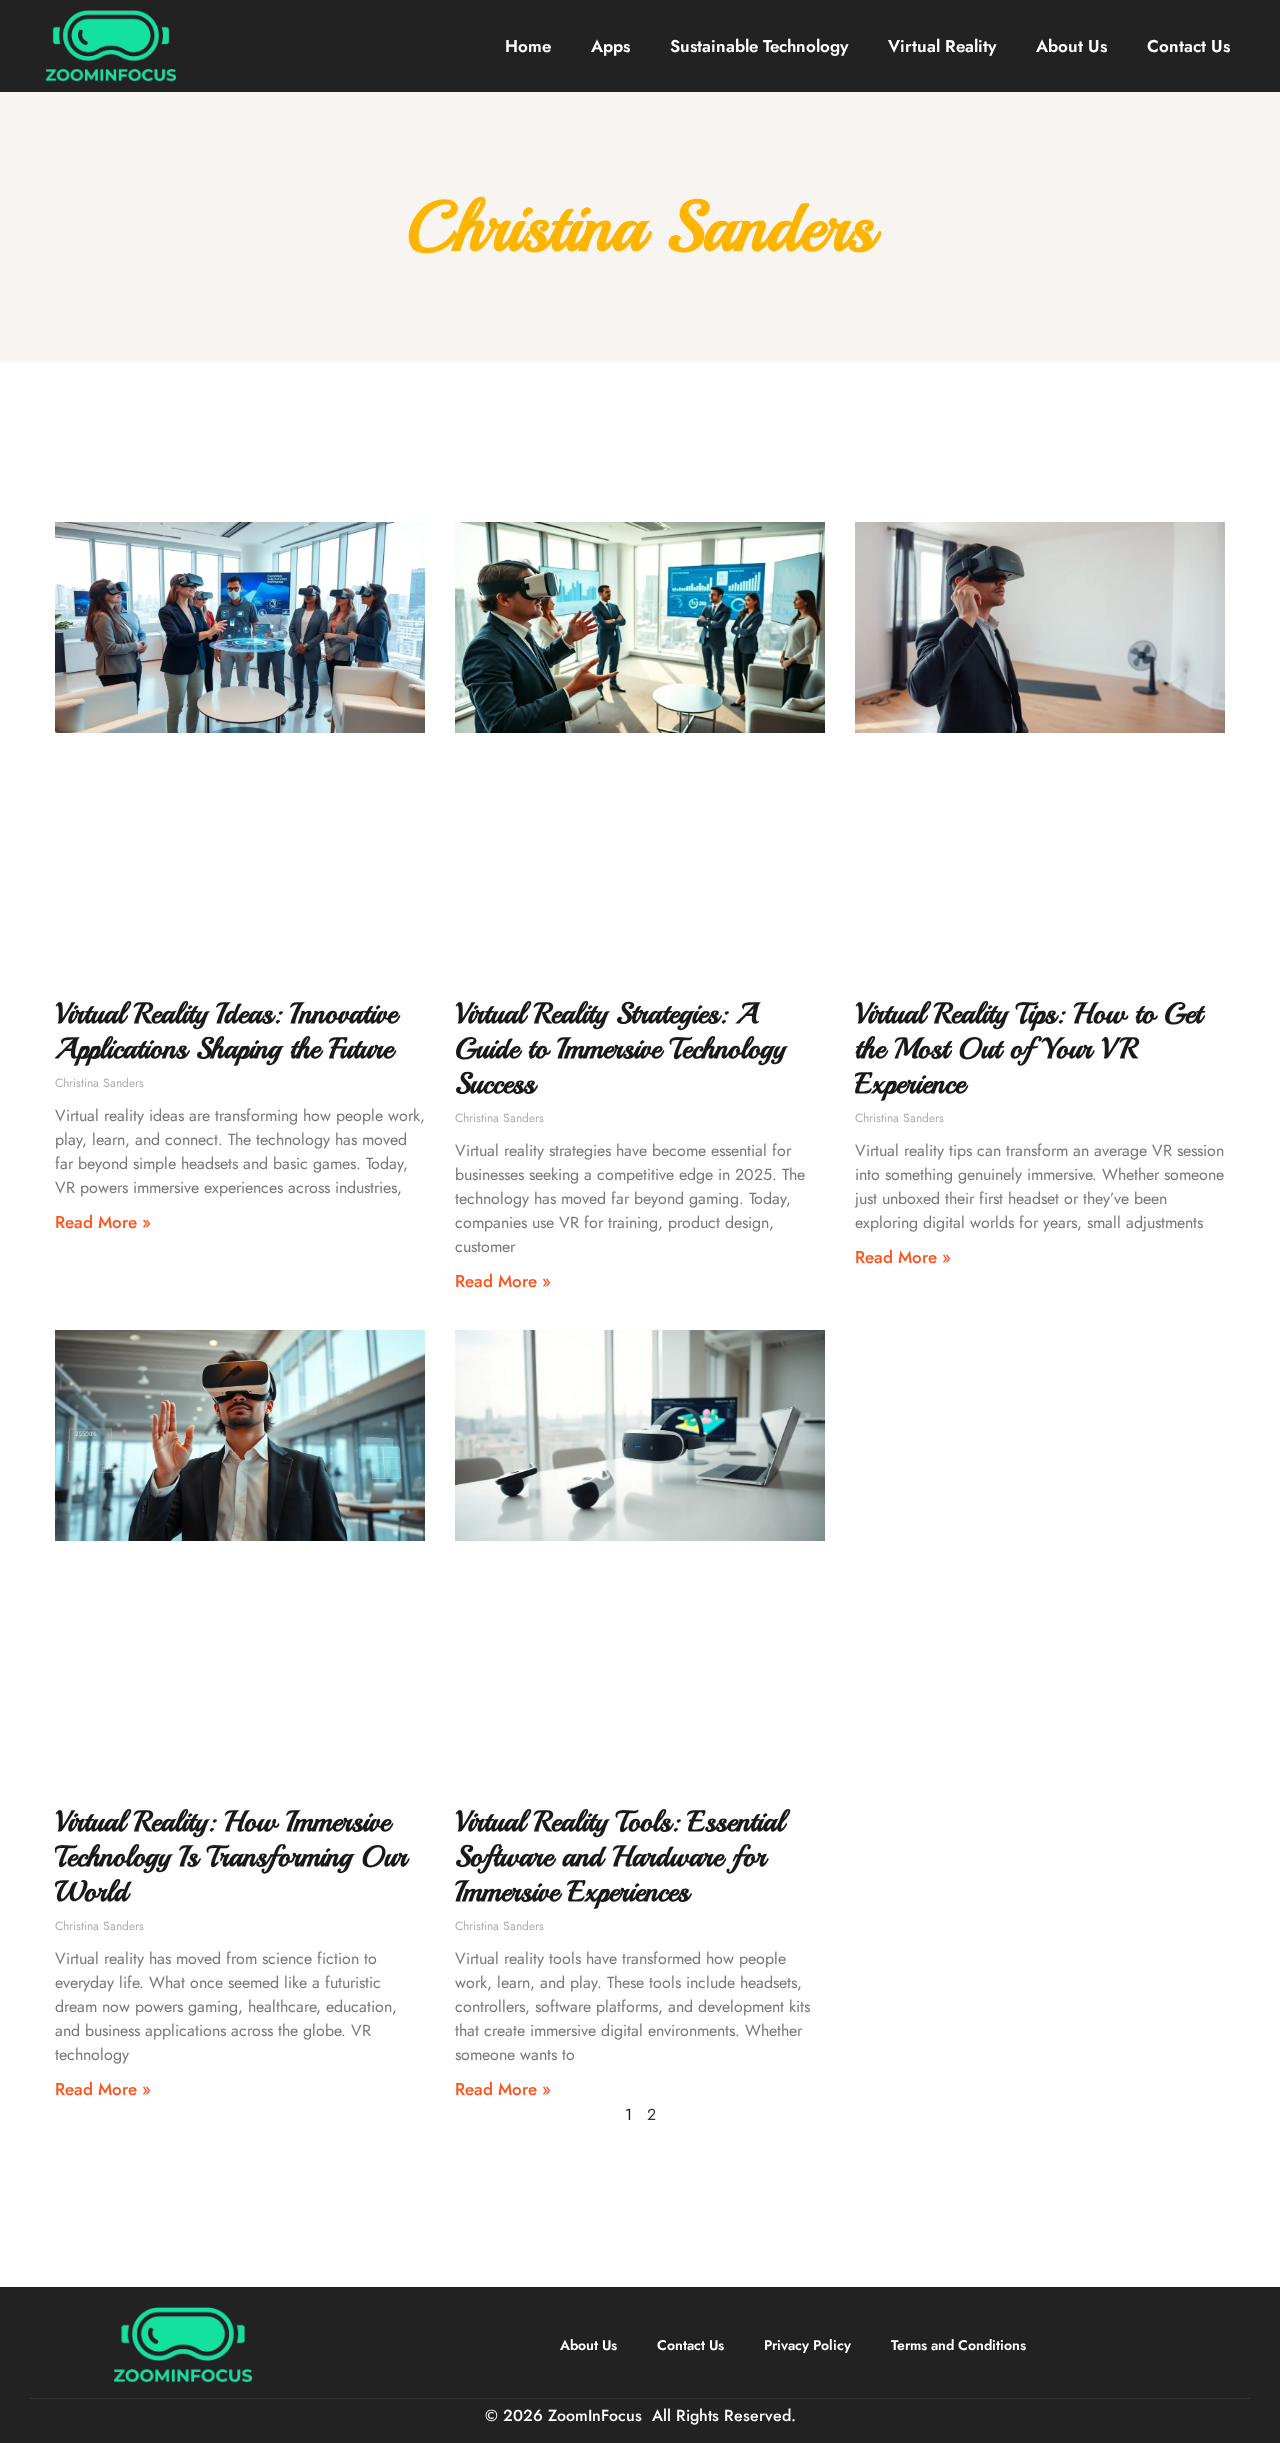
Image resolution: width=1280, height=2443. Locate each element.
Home (528, 46)
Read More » (103, 1222)
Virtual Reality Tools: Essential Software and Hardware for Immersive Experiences (619, 1856)
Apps (610, 46)
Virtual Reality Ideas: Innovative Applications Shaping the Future (226, 1031)
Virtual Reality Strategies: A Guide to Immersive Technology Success (620, 1048)
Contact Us (1188, 46)
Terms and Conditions (958, 2345)
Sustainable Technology (759, 46)
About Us (1071, 46)
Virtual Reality (942, 46)
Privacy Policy (807, 2345)
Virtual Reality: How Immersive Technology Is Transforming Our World (231, 1856)
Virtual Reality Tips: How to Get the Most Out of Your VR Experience (1028, 1048)
